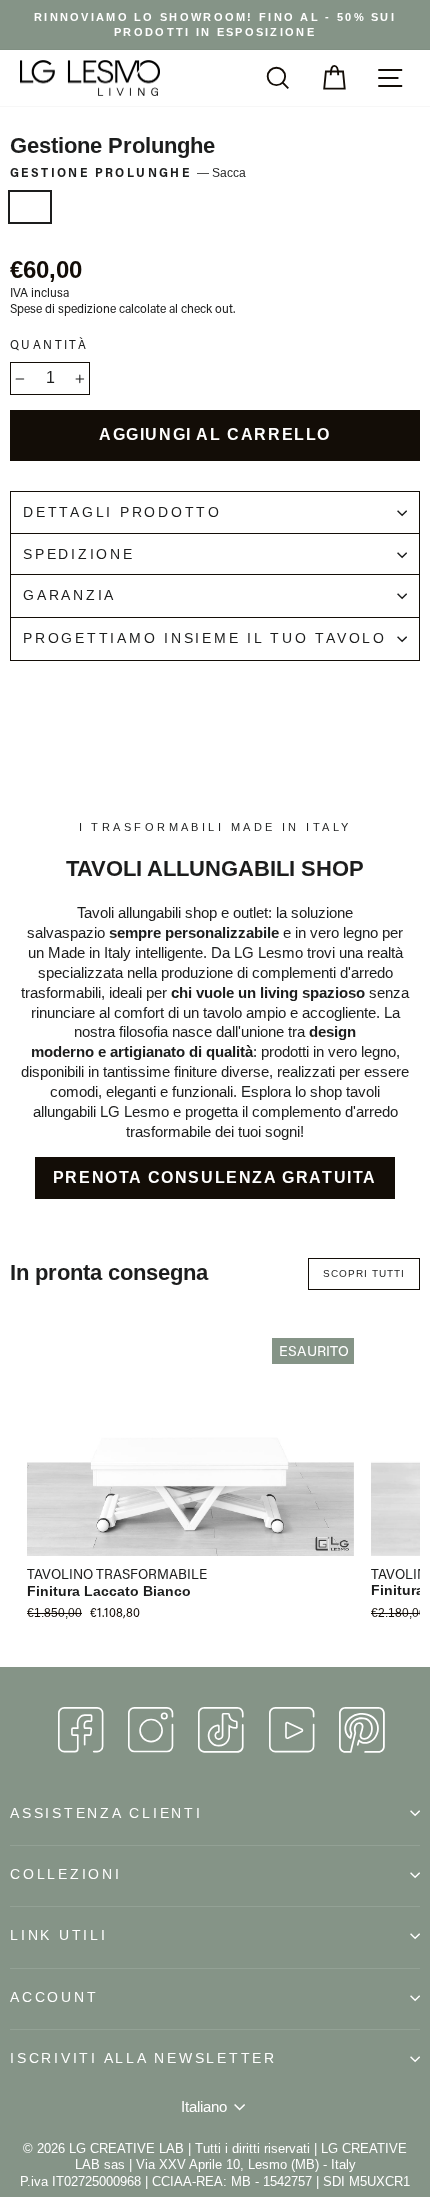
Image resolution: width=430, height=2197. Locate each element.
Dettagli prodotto (122, 512)
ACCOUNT (54, 1997)
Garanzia (69, 595)
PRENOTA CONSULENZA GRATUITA (215, 1177)
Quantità (49, 344)
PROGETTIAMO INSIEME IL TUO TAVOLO (205, 638)
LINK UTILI (59, 1935)
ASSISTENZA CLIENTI (106, 1813)
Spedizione (79, 554)
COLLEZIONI (66, 1874)
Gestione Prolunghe (128, 172)
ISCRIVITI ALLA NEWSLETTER (143, 2058)
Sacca (30, 207)
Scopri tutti (364, 1273)
